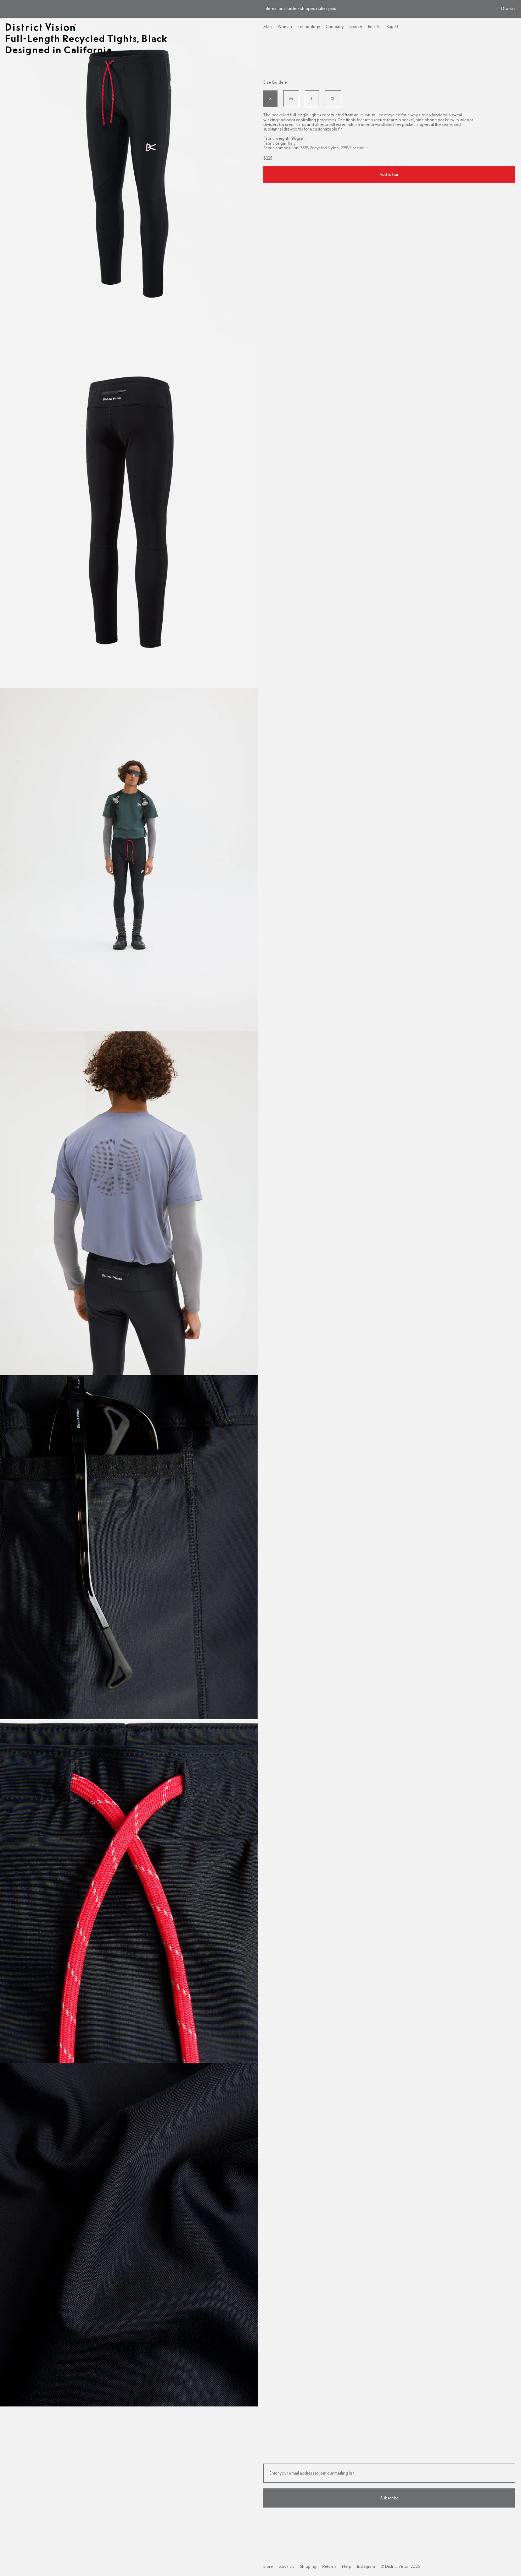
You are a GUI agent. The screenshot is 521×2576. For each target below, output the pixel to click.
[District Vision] (41, 27)
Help (347, 2567)
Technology (309, 27)
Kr (379, 27)
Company (335, 27)
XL (333, 99)
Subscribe (390, 2498)
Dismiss (508, 9)
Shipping (308, 2566)
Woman (285, 27)
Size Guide (273, 82)
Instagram (366, 2566)
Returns (329, 2566)
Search (356, 27)
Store (268, 2566)
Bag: (392, 27)
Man (268, 27)
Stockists (286, 2566)
